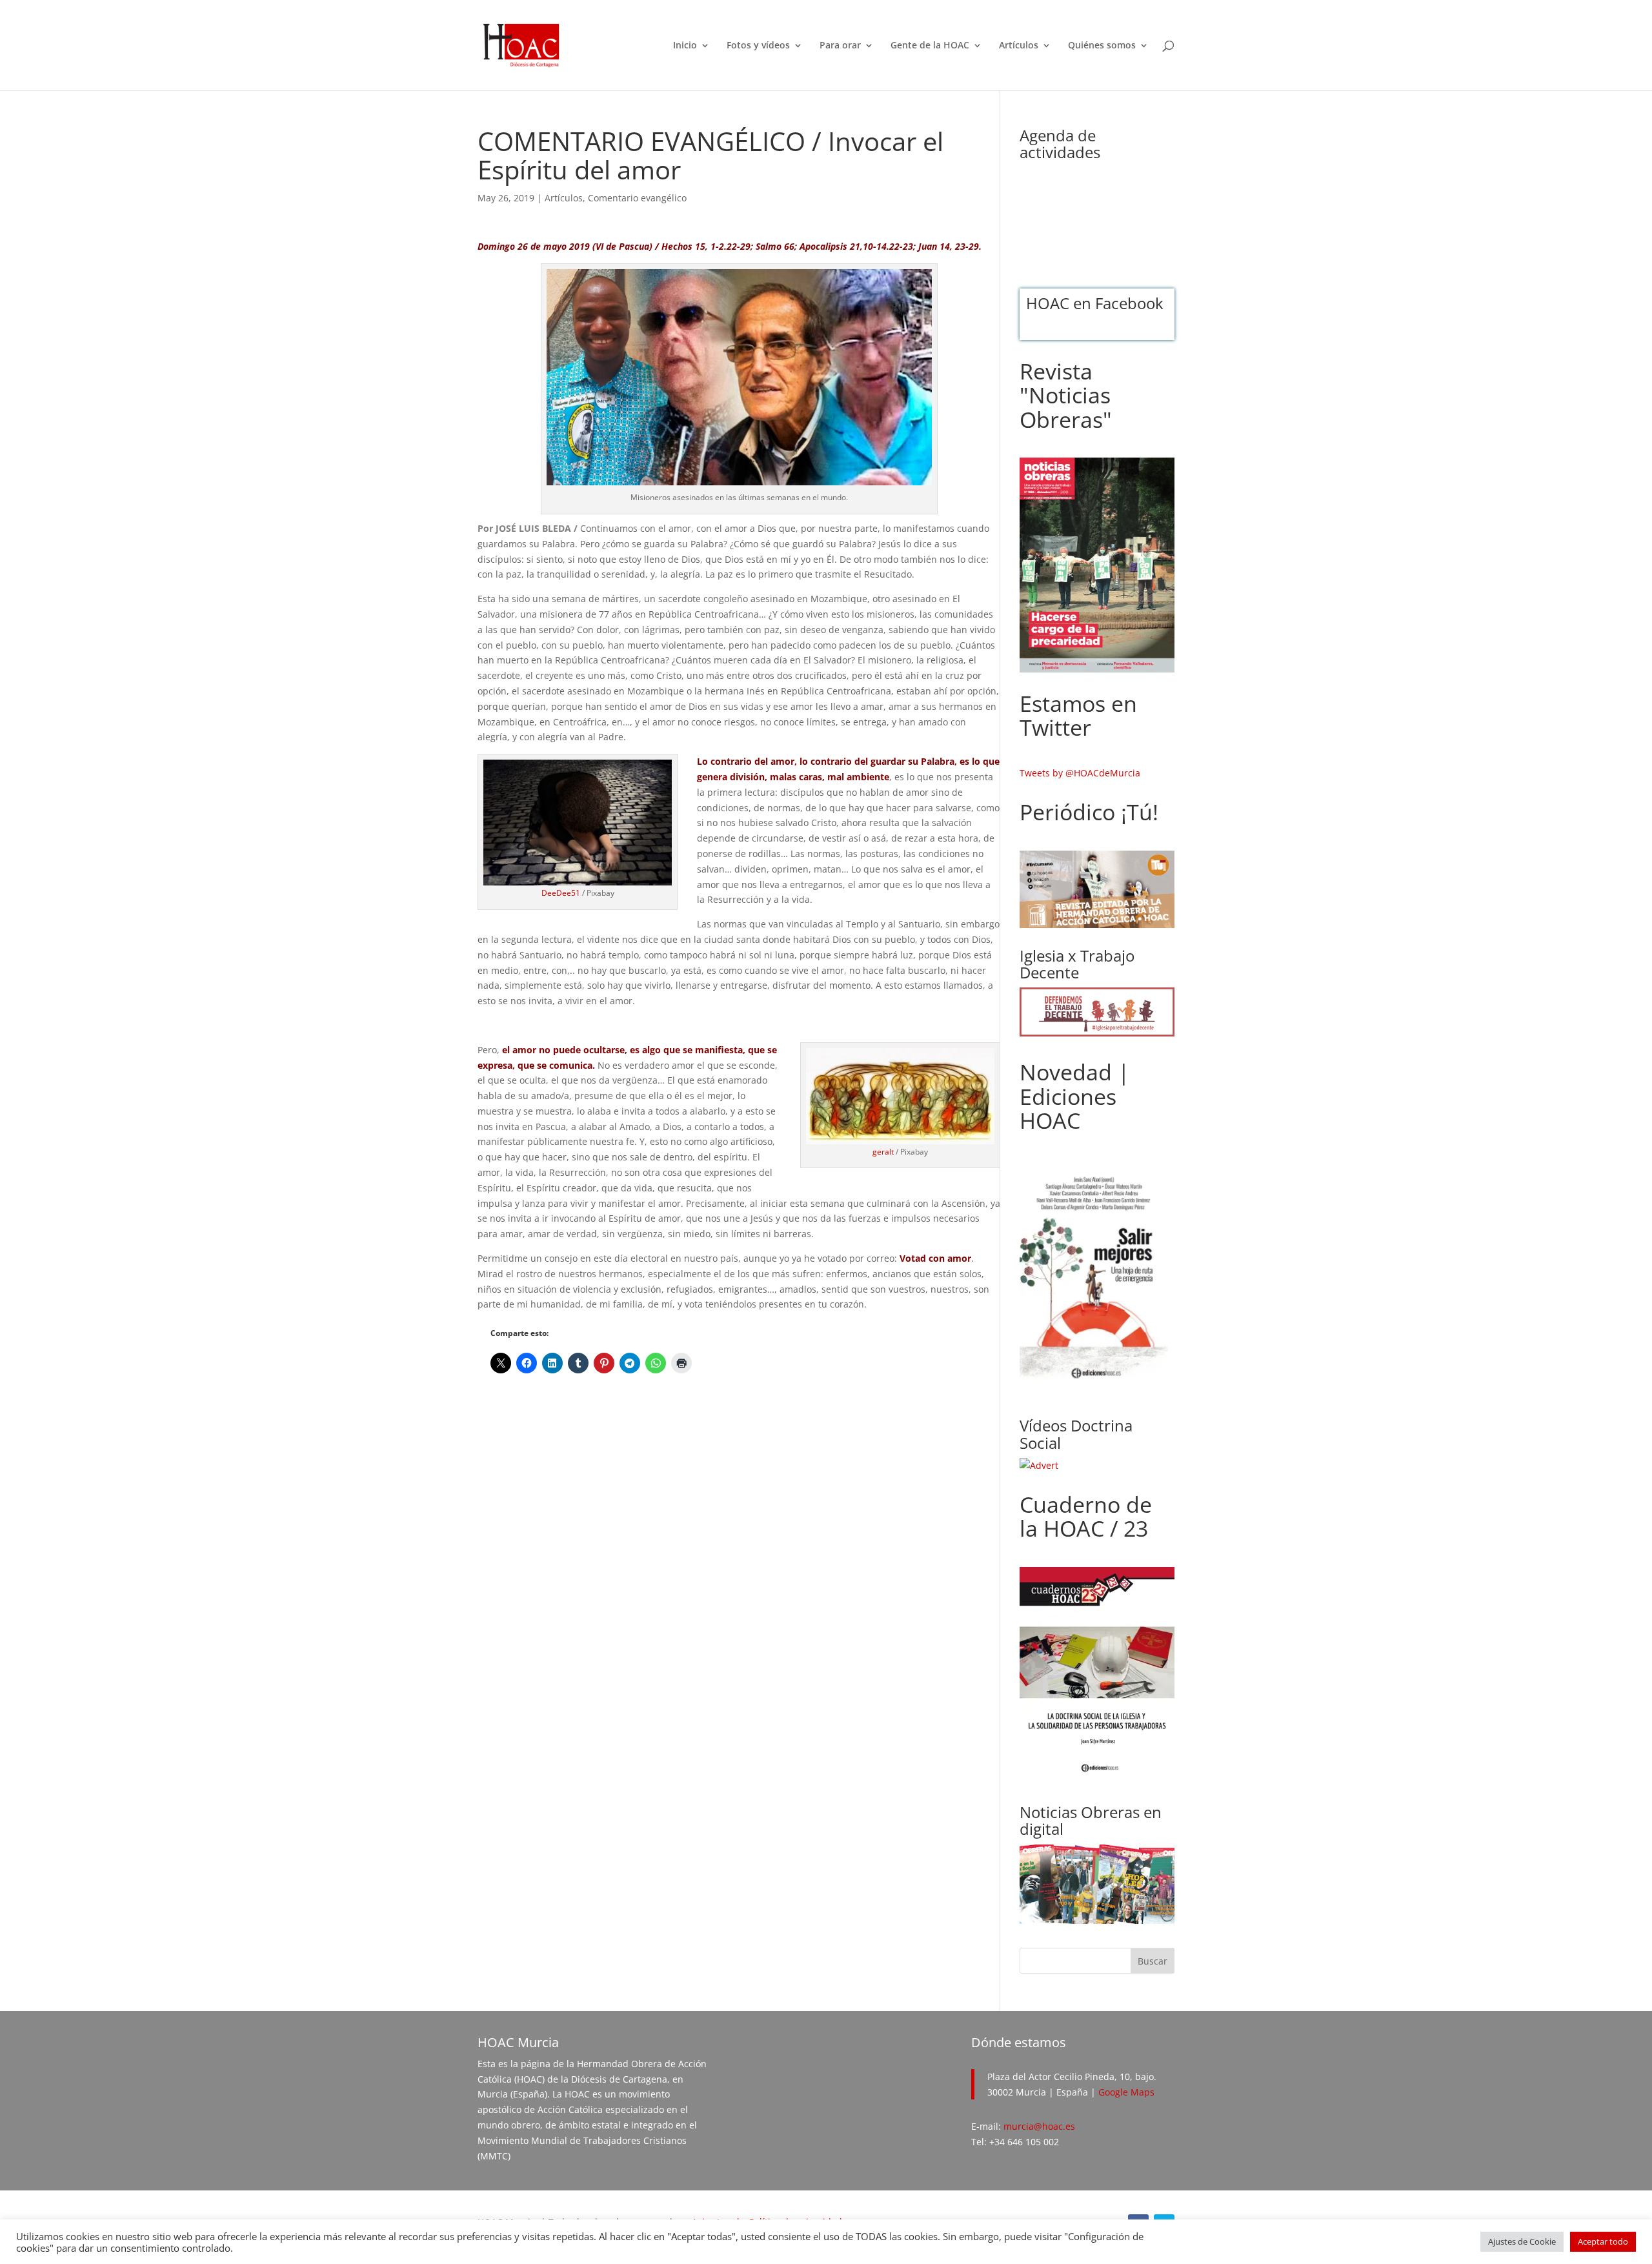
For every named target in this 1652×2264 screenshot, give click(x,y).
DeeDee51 (561, 893)
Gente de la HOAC (930, 46)
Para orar (840, 46)
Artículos (1019, 46)
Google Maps (1126, 2092)
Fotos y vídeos (758, 46)
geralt (883, 1152)
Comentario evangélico (637, 198)
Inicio (685, 46)
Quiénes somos (1102, 46)
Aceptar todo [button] (1603, 2241)
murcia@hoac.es (1039, 2126)
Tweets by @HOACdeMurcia (1080, 773)
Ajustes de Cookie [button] (1522, 2241)
